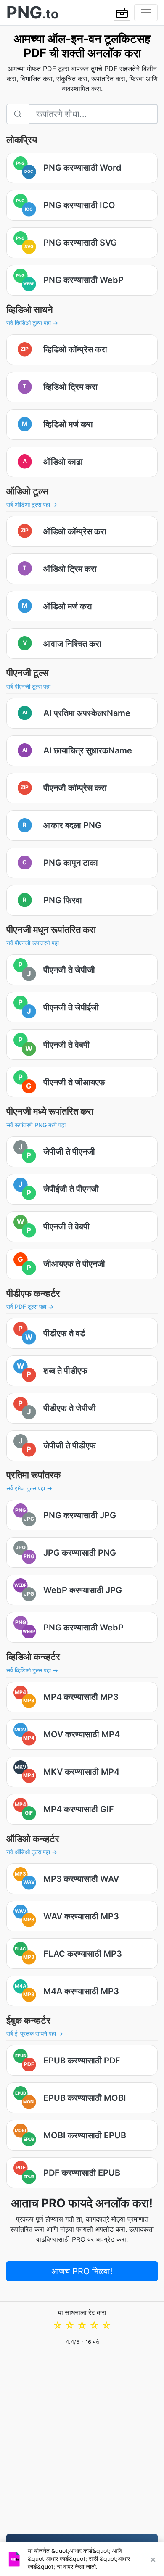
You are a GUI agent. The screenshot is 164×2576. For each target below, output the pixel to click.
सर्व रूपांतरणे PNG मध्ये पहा (36, 1125)
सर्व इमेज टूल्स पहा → (29, 1488)
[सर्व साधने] (122, 13)
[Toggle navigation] (146, 13)
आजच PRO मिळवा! (82, 2271)
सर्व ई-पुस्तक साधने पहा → (35, 2033)
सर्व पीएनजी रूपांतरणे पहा (33, 943)
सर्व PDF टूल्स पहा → (30, 1306)
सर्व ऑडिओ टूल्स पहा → (32, 504)
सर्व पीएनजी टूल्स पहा (28, 686)
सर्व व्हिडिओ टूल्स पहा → (32, 323)
